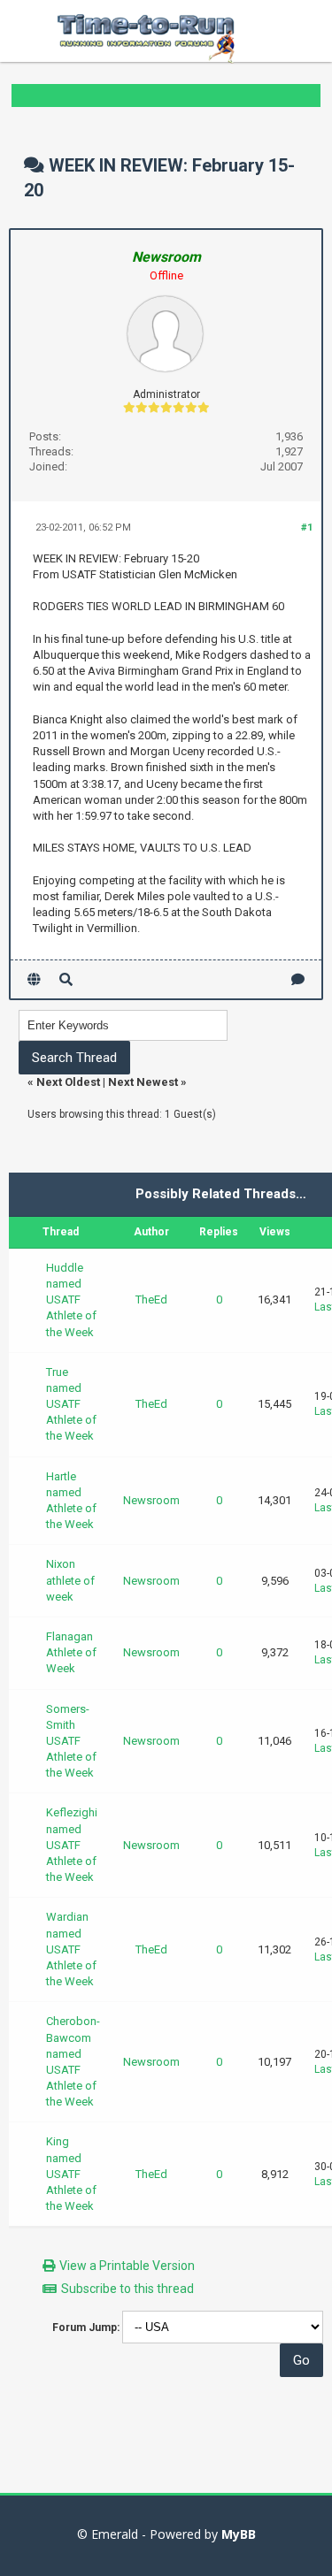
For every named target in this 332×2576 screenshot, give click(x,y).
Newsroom (151, 1500)
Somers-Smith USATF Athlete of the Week (71, 1741)
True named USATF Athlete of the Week (71, 1404)
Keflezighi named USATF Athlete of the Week (72, 1845)
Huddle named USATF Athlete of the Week (71, 1300)
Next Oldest (68, 1082)
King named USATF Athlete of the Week (71, 2174)
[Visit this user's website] (34, 979)
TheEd (151, 1299)
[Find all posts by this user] (66, 979)
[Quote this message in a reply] (298, 979)
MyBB (239, 2534)
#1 (307, 527)
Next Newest (143, 1082)
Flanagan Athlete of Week (71, 1652)
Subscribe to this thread (127, 2289)
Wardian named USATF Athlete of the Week (71, 1949)
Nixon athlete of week (70, 1580)
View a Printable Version (127, 2266)
